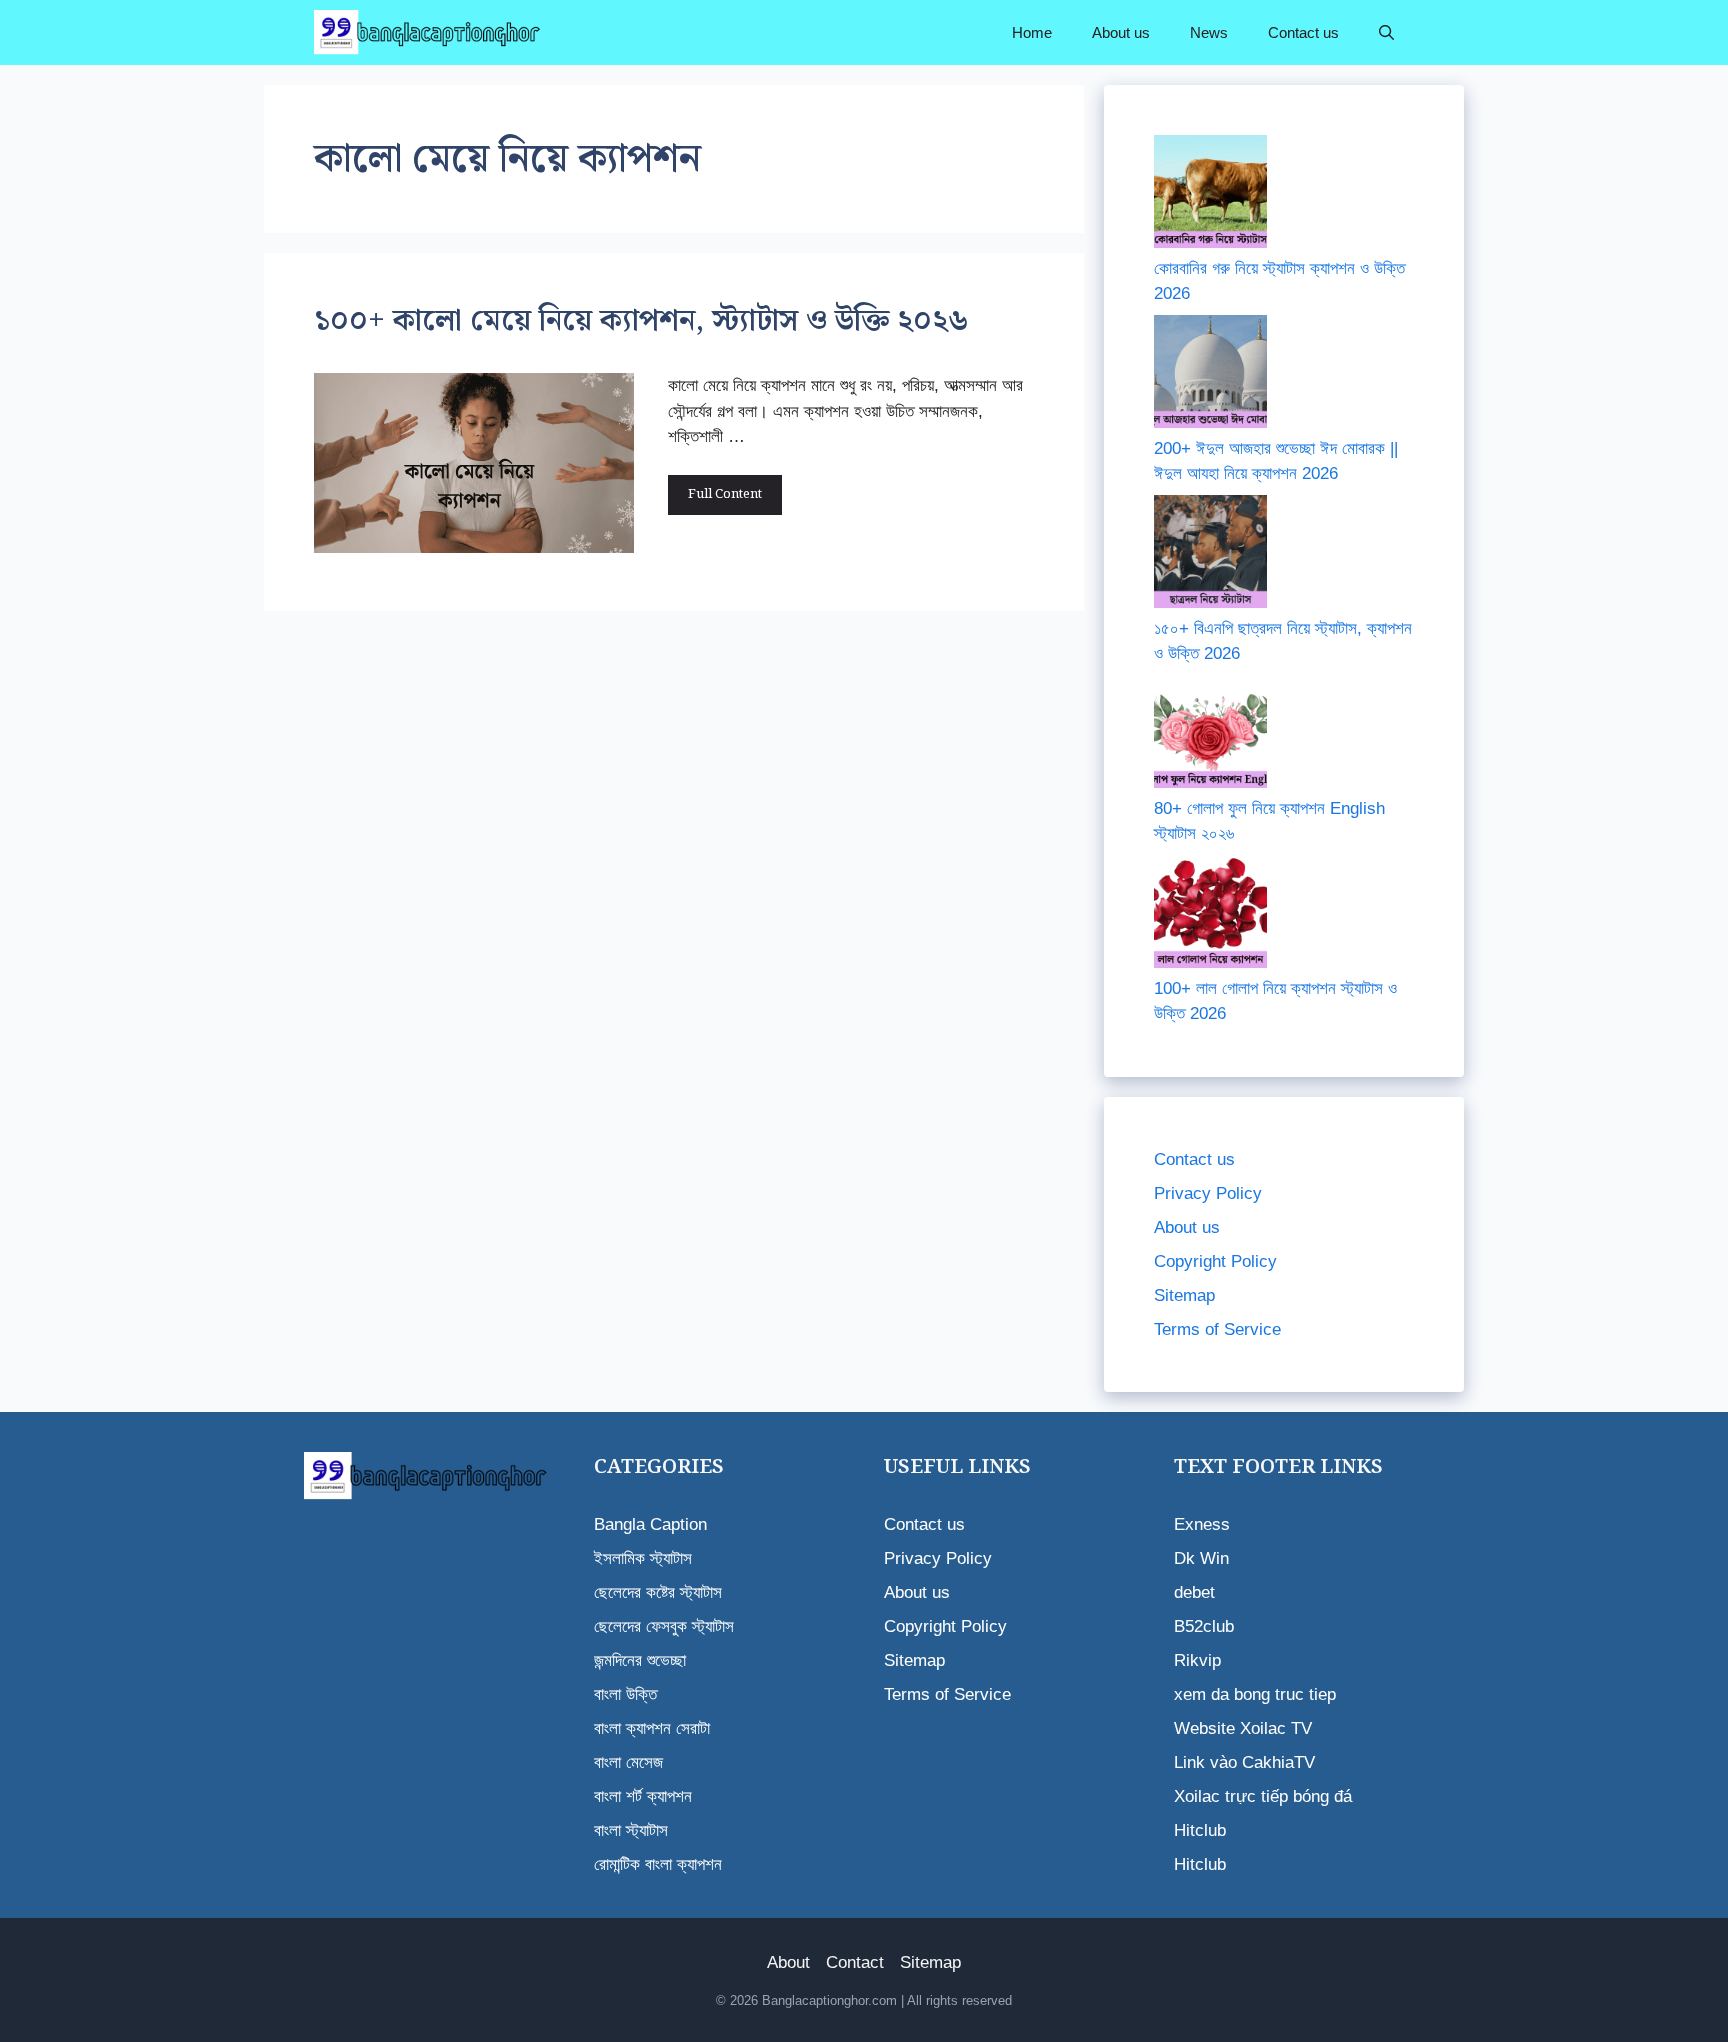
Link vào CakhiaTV (1244, 1762)
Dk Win (1201, 1558)
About (788, 1962)
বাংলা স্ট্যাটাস (631, 1830)
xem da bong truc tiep (1255, 1694)
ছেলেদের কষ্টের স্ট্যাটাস (658, 1592)
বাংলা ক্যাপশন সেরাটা (652, 1728)
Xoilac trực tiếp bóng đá (1263, 1796)
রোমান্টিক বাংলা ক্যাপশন (658, 1864)
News (1209, 32)
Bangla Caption (650, 1524)
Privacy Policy (1208, 1193)
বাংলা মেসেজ (628, 1762)
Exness (1202, 1524)
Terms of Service (1217, 1329)
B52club (1204, 1626)
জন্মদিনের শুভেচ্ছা (640, 1660)
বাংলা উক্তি (625, 1694)
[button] (1386, 32)
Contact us (1303, 32)
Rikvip (1197, 1660)
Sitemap (1184, 1295)
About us (1121, 32)
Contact (855, 1962)
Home (1032, 32)
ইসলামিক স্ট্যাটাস (643, 1558)
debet (1194, 1592)
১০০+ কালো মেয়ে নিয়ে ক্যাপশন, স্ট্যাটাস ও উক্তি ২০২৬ (641, 321)
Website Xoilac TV (1243, 1728)
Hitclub (1200, 1830)
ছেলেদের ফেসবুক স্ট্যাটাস (664, 1626)
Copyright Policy (1215, 1261)
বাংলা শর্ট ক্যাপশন (643, 1796)
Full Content (725, 494)
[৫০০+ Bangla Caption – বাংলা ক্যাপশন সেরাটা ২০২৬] (430, 32)
